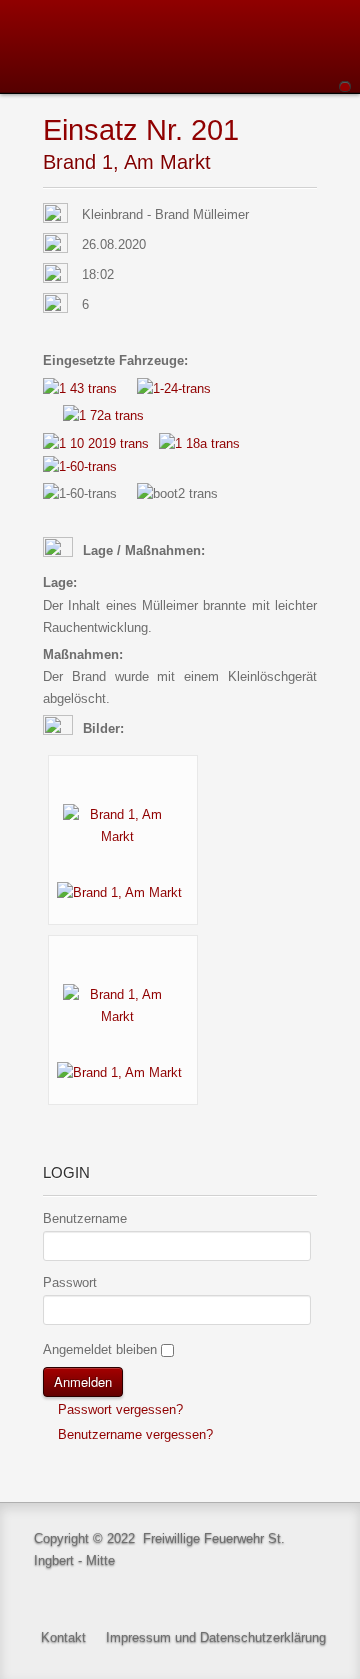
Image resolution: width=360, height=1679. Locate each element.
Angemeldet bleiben (100, 1349)
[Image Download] (124, 891)
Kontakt (63, 1637)
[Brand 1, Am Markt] (123, 824)
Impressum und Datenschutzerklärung (216, 1637)
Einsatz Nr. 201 (141, 129)
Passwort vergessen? (118, 1409)
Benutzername (85, 1218)
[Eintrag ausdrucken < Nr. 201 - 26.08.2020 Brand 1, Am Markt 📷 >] (311, 131)
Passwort (70, 1282)
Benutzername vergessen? (133, 1434)
